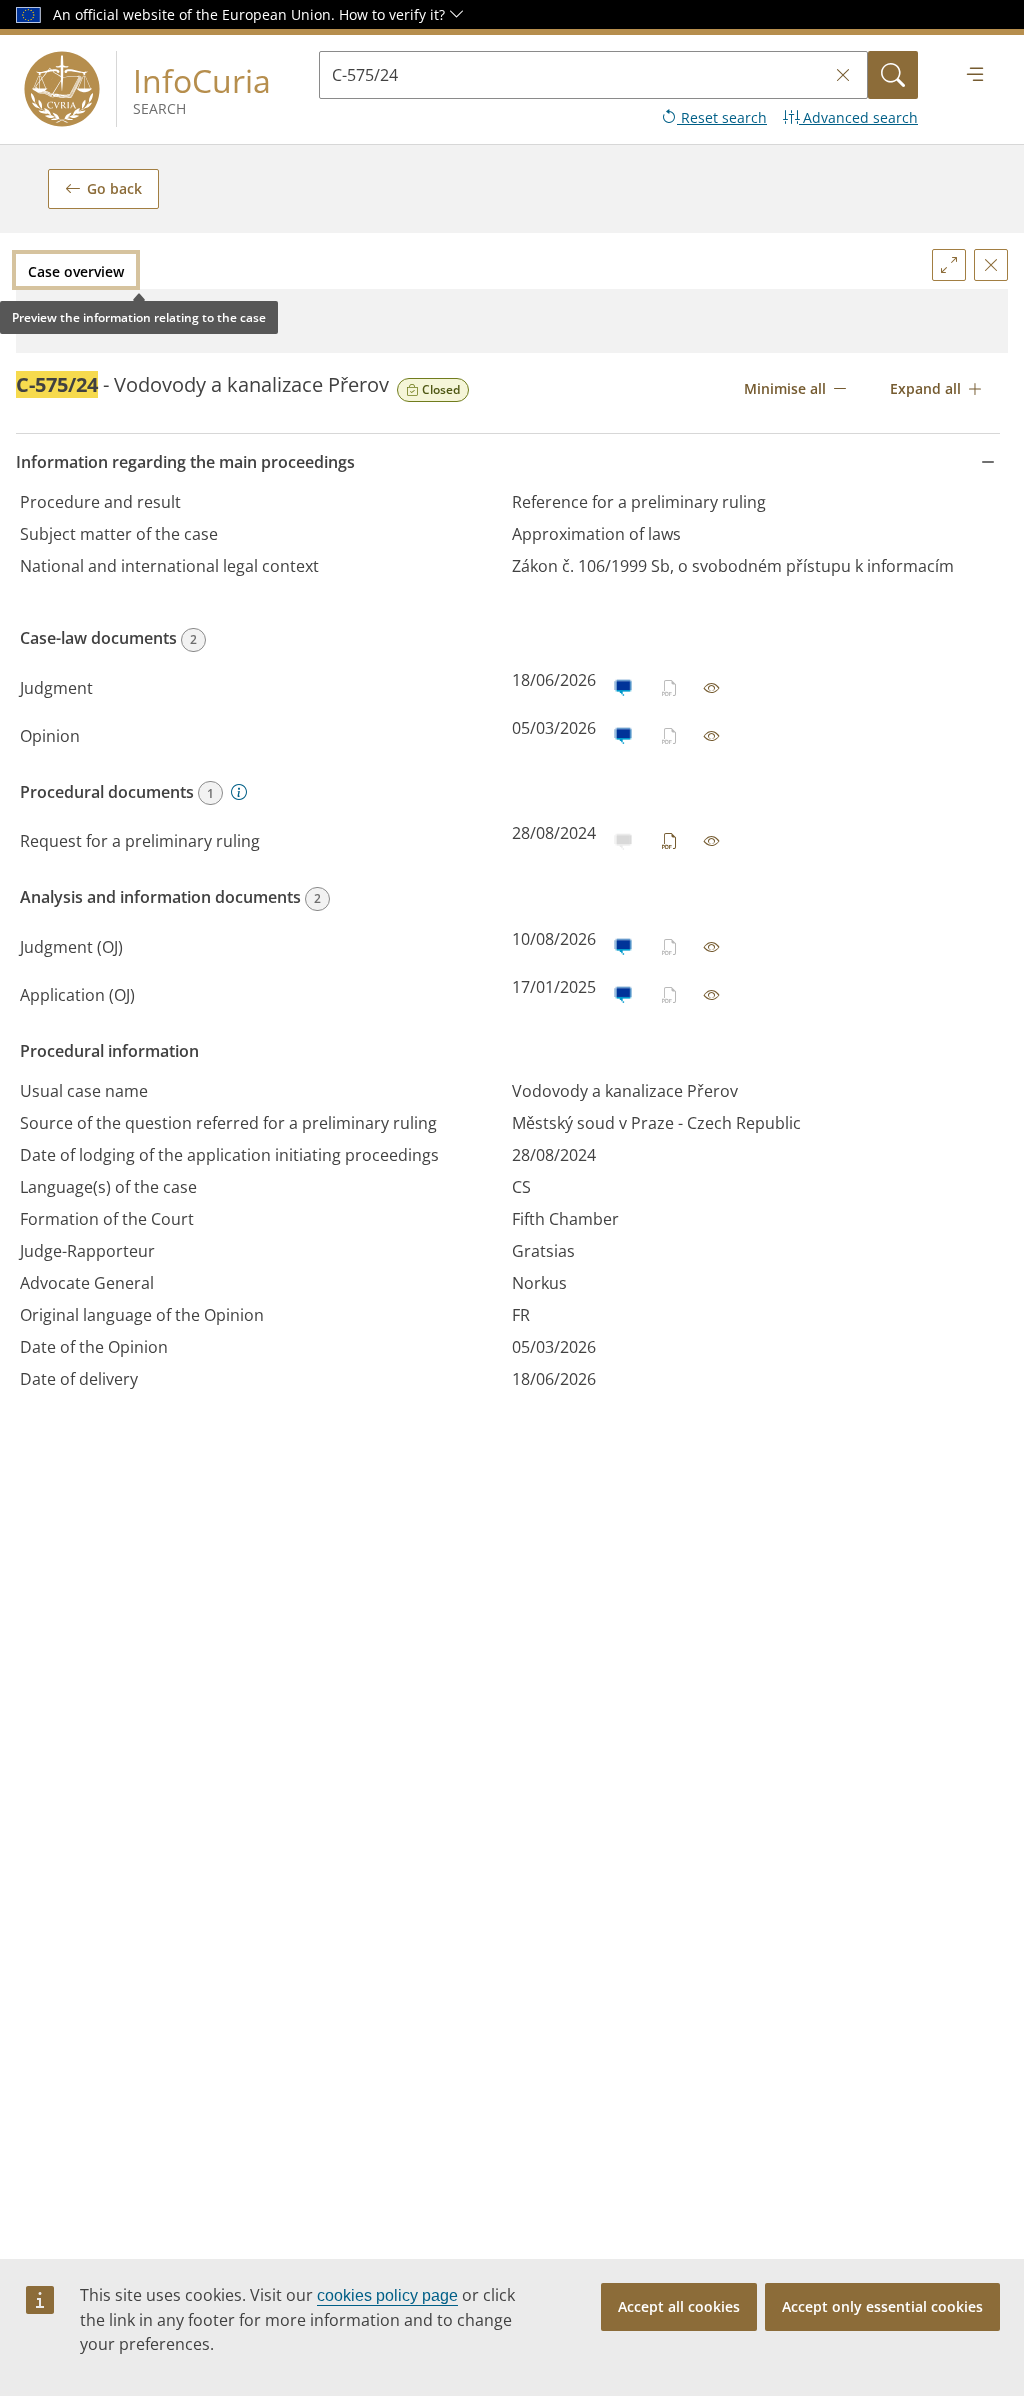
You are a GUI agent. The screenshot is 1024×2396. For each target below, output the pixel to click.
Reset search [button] (722, 117)
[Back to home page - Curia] (62, 89)
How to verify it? (394, 14)
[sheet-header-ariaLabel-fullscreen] (949, 265)
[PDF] (670, 841)
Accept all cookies (679, 2306)
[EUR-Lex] (622, 688)
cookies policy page (387, 2295)
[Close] (991, 265)
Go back (114, 188)
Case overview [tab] (76, 271)
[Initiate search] (893, 75)
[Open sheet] (712, 688)
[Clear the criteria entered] (843, 75)
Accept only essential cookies (882, 2306)
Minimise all (785, 388)
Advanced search (858, 117)
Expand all (925, 388)
